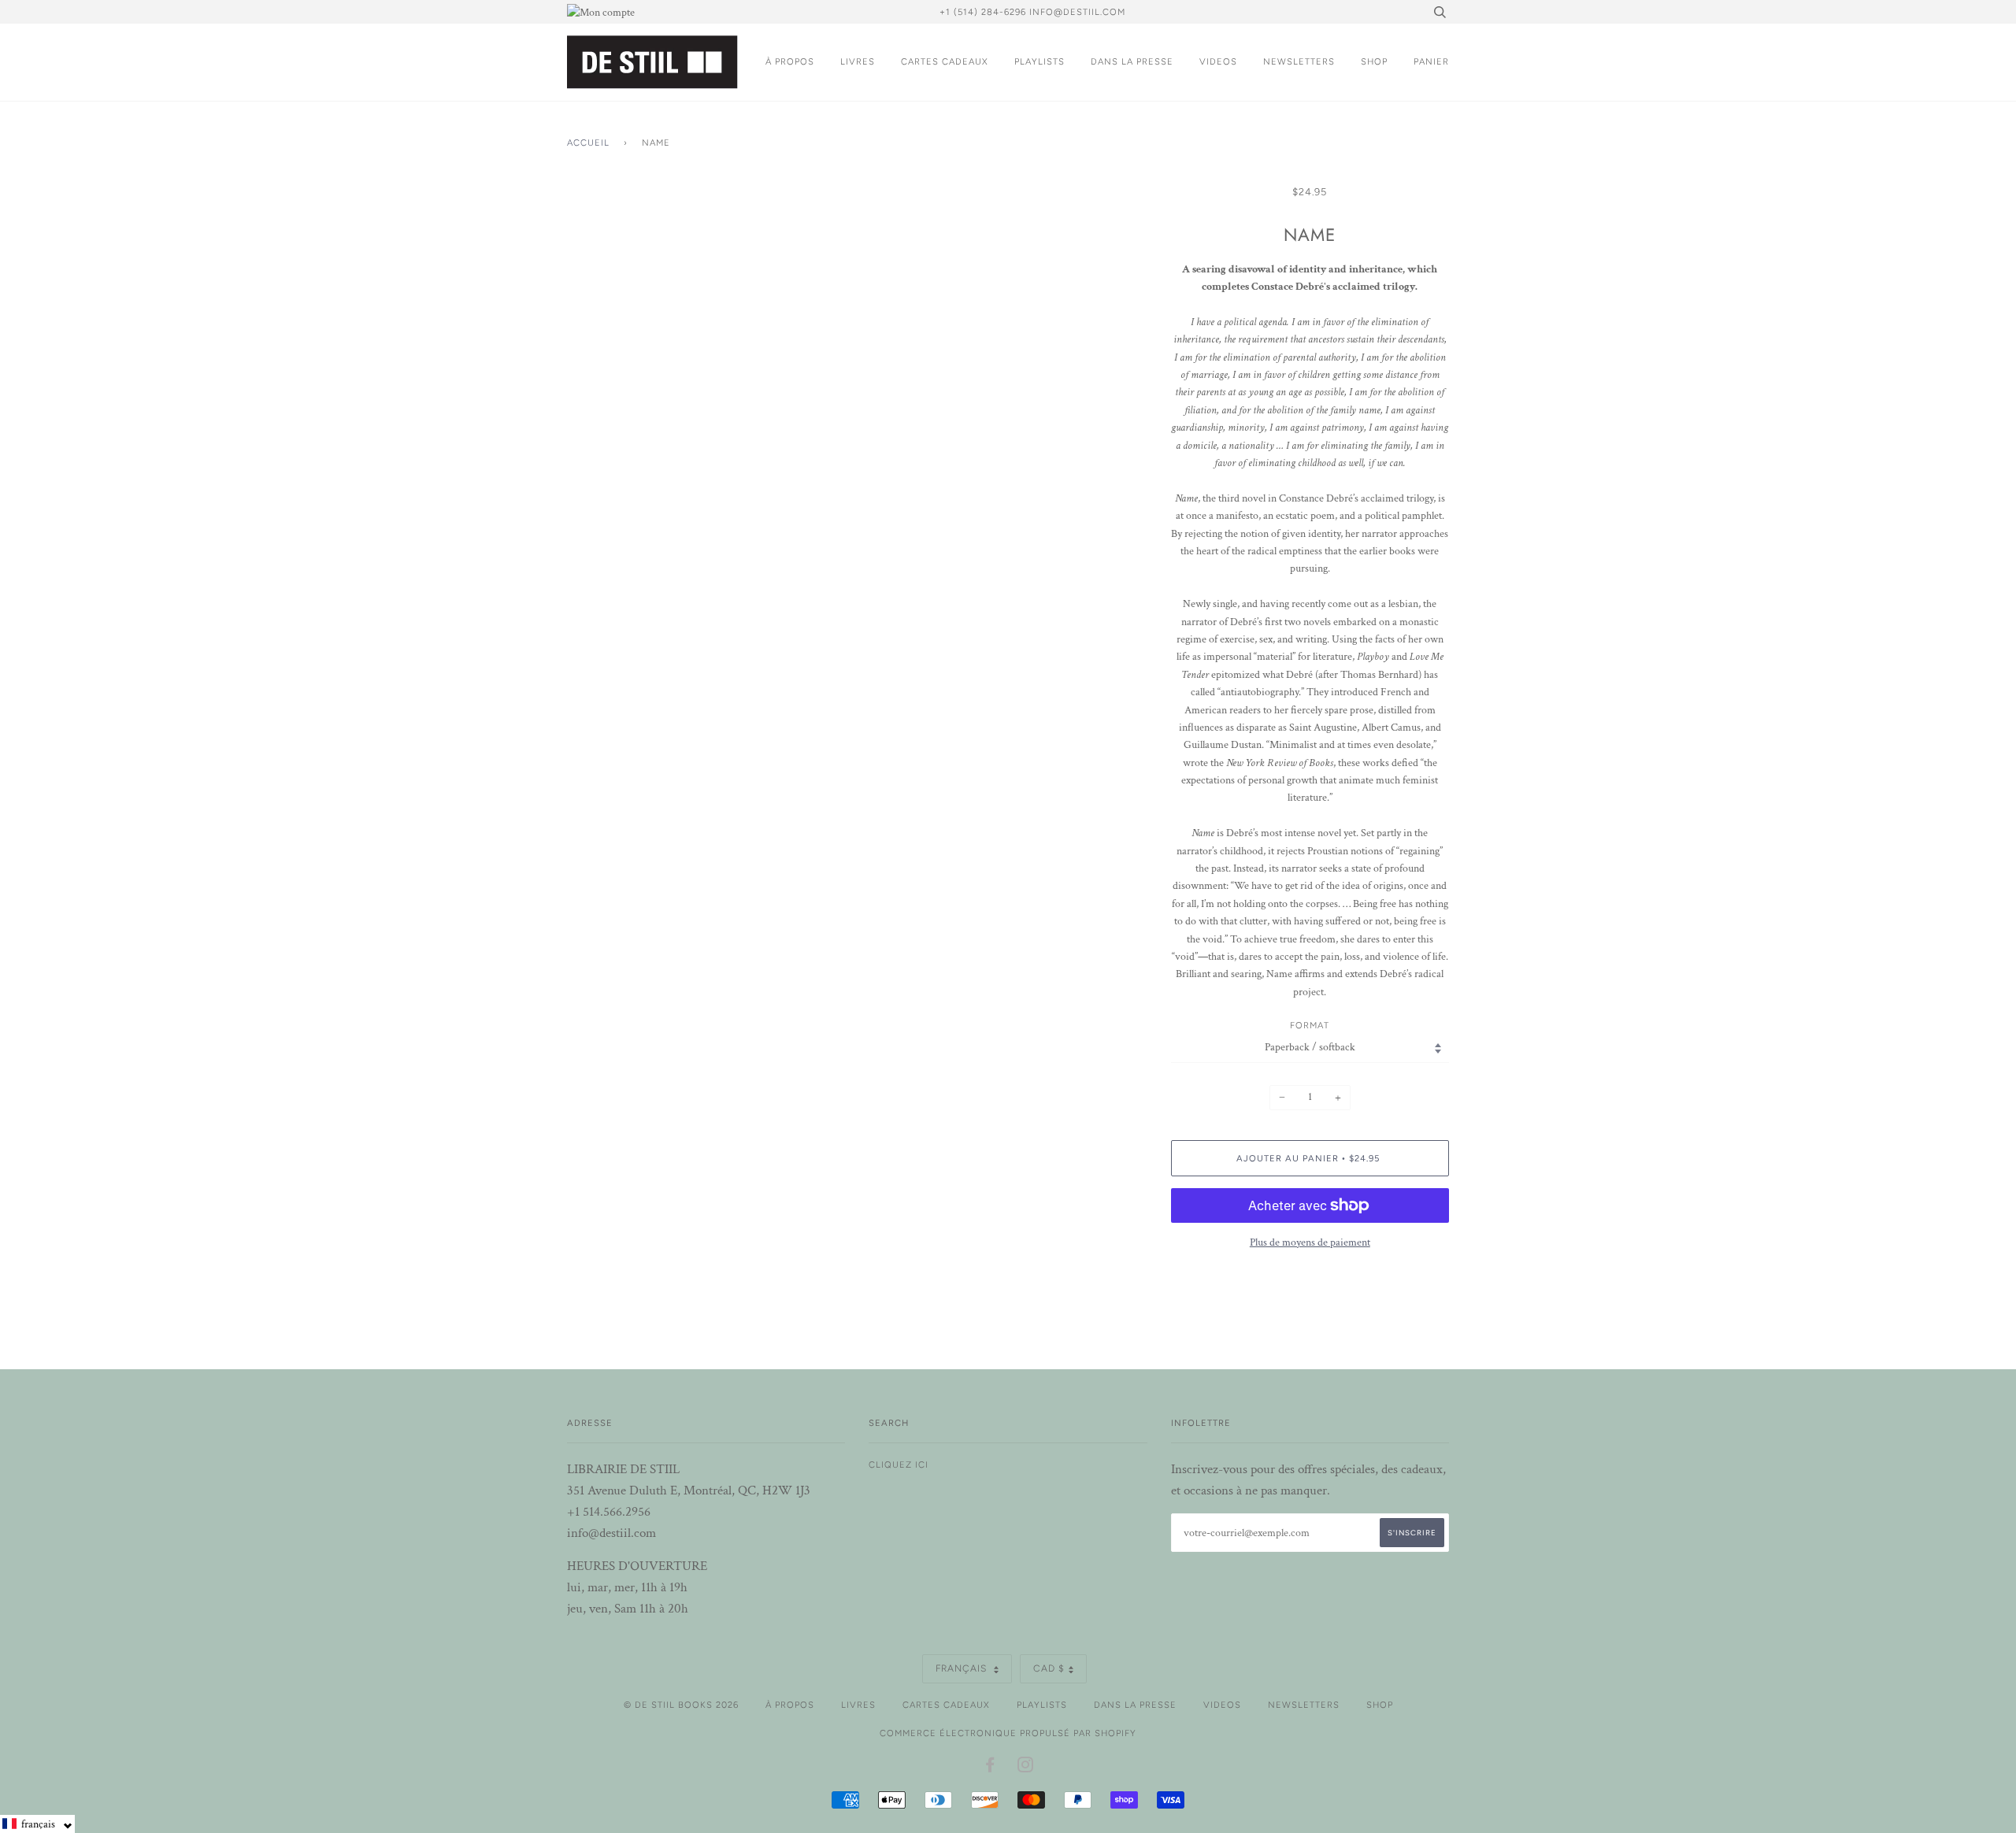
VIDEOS (1218, 61)
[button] (37, 1824)
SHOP (1374, 61)
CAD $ (1049, 1668)
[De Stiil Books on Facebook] (990, 1768)
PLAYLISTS (1039, 61)
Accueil (588, 143)
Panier (1431, 61)
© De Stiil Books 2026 (681, 1705)
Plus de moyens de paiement (1310, 1242)
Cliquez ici (899, 1465)
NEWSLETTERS (1299, 61)
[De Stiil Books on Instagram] (1026, 1768)
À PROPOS (790, 61)
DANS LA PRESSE (1132, 61)
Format (1310, 1025)
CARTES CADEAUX (945, 61)
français (963, 1668)
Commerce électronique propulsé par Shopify (1008, 1733)
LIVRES (858, 61)
